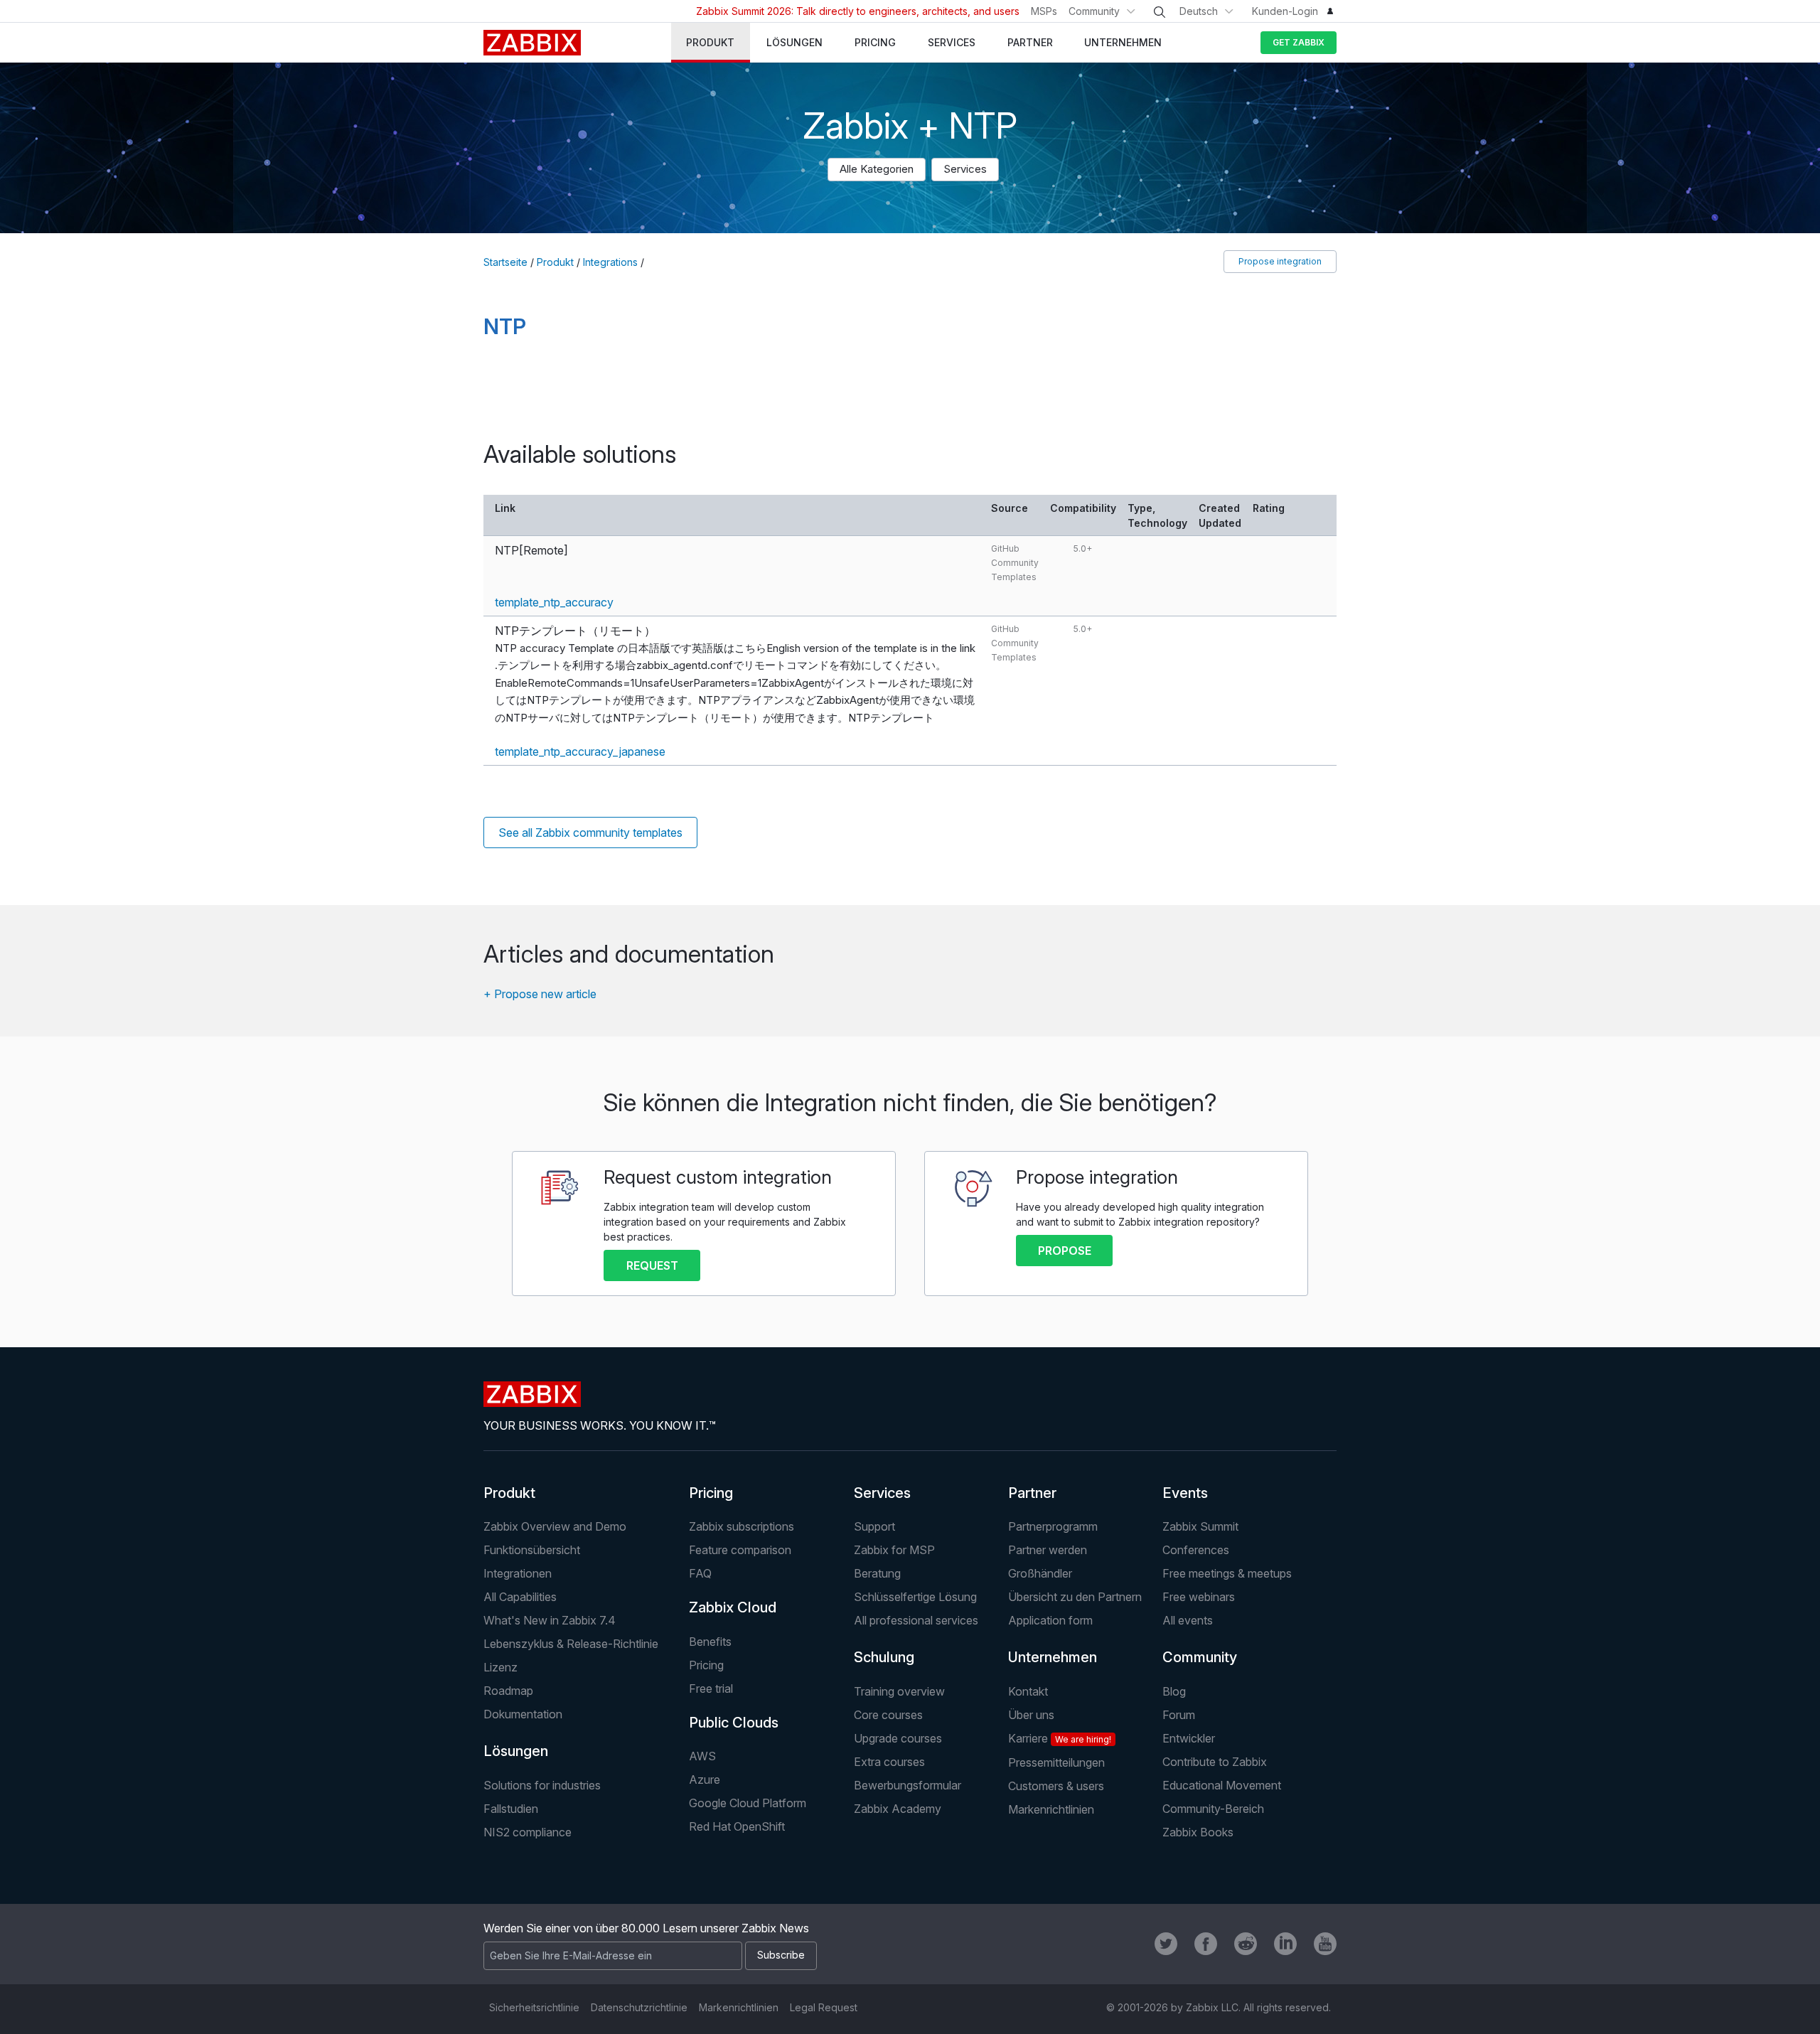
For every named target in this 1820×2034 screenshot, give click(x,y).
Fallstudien (511, 1809)
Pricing (711, 1493)
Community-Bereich (1213, 1809)
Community (1094, 11)
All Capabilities (520, 1597)
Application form (1050, 1620)
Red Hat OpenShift (737, 1826)
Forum (1179, 1715)
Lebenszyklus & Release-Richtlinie (571, 1644)
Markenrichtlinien (1051, 1809)
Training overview (899, 1691)
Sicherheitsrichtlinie (534, 2007)
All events (1188, 1620)
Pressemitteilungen (1056, 1762)
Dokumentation (523, 1714)
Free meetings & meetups (1227, 1573)
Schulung (884, 1657)
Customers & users (1056, 1786)
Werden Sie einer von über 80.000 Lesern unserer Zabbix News (646, 1928)
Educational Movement (1222, 1785)
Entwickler (1189, 1738)
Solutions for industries (542, 1785)
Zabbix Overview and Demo (555, 1526)
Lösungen (516, 1751)
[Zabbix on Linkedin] (1285, 1944)
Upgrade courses (898, 1738)
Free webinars (1199, 1597)
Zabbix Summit (1200, 1526)
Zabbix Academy (898, 1809)
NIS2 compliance (528, 1832)
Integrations (610, 262)
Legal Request (824, 2007)
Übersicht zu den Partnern (1075, 1597)
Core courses (888, 1715)
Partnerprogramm (1053, 1526)
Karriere (1060, 1738)
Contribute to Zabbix (1215, 1762)
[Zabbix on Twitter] (1166, 1944)
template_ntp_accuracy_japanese (580, 751)
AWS (702, 1756)
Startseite (505, 262)
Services (965, 169)
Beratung (877, 1573)
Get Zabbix (1299, 42)
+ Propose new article (540, 994)
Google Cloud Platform (748, 1803)
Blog (1174, 1691)
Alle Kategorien (877, 169)
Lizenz (500, 1667)
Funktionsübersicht (532, 1550)
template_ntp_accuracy (554, 602)
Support (874, 1526)
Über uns (1031, 1715)
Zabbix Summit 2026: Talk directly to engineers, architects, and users (858, 11)
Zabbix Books (1198, 1832)
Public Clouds (734, 1723)
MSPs (1044, 11)
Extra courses (889, 1762)
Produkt (555, 262)
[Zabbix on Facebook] (1206, 1944)
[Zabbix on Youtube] (1325, 1944)
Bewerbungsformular (908, 1785)
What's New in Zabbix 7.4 (550, 1620)
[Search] (1160, 12)
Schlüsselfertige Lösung (915, 1597)
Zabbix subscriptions (742, 1526)
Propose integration (1280, 261)
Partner (1032, 1493)
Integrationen (518, 1573)
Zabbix (532, 43)
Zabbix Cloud (733, 1607)
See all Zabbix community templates (590, 833)
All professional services (916, 1620)
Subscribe (781, 1955)
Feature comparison (740, 1550)
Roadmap (508, 1691)
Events (1185, 1493)
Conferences (1196, 1550)
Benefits (710, 1642)
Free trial (711, 1688)
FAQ (700, 1573)
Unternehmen (1053, 1657)
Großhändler (1040, 1573)
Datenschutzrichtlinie (639, 2007)
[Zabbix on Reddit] (1246, 1944)
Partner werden (1048, 1550)
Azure (705, 1779)
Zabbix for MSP (894, 1550)
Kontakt (1028, 1691)
